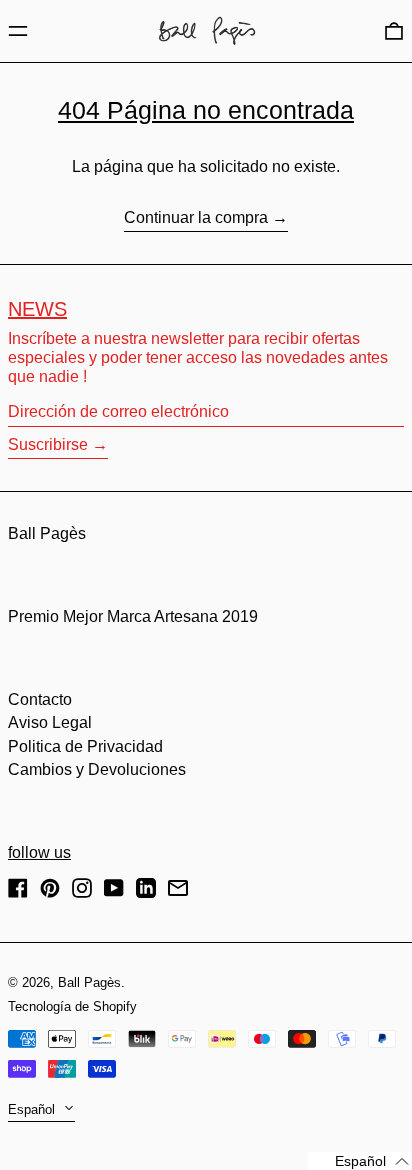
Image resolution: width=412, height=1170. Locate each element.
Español (33, 1109)
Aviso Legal (50, 722)
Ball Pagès (47, 533)
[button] (394, 30)
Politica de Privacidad (85, 746)
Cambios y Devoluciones (97, 769)
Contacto (40, 699)
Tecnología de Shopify (72, 1006)
